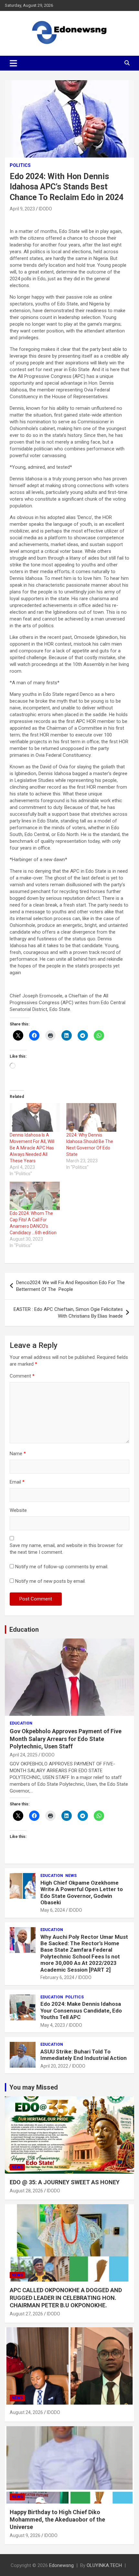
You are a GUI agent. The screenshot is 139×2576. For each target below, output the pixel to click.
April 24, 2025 (24, 1755)
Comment (22, 1376)
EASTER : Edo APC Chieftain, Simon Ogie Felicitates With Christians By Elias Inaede (68, 1313)
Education (24, 1629)
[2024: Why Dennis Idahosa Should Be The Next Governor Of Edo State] (91, 1117)
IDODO (45, 209)
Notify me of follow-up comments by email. (62, 1567)
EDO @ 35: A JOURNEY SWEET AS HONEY (65, 2182)
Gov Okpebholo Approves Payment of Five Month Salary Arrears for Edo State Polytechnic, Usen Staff (66, 1739)
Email (17, 1482)
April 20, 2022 (54, 2066)
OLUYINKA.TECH (104, 2565)
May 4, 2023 (53, 2025)
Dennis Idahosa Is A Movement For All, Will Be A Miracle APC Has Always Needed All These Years (32, 1148)
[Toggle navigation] (13, 63)
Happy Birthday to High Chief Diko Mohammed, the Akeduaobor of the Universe (57, 2520)
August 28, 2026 (26, 2191)
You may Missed (34, 2087)
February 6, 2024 (57, 1977)
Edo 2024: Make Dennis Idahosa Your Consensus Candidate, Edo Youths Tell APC (81, 2010)
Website (18, 1510)
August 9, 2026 (25, 2535)
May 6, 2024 (53, 1910)
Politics (20, 165)
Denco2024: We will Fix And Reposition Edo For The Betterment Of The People (70, 1286)
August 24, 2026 (26, 2412)
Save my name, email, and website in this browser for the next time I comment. (66, 1549)
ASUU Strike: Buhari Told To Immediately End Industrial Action (84, 2055)
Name (18, 1454)
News (71, 1876)
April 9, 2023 (22, 209)
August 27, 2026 (26, 2314)
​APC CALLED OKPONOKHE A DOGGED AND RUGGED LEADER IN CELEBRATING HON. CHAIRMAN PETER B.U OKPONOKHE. (66, 2298)
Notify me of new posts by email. (50, 1581)
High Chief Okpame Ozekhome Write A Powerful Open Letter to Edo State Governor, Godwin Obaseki (82, 1893)
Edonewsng (61, 2565)
